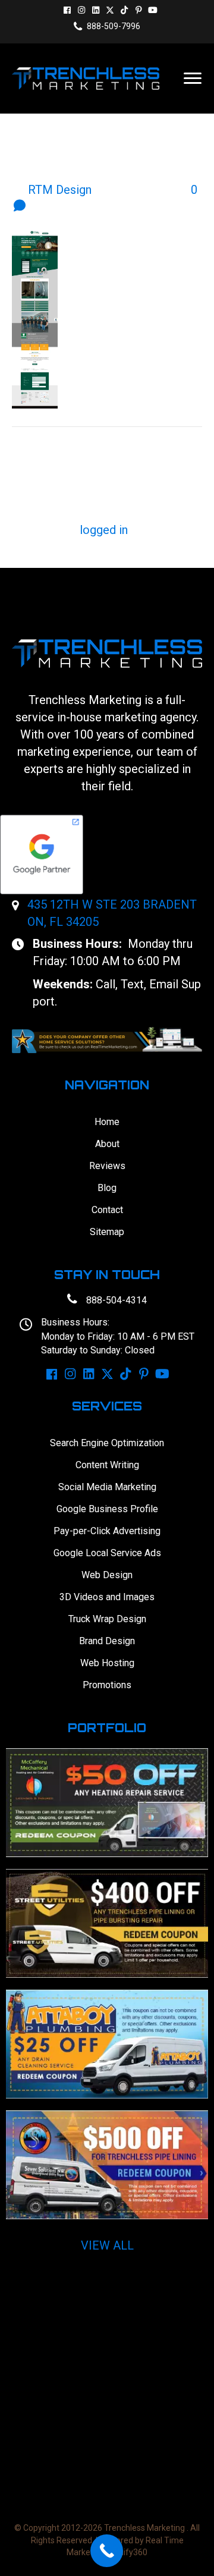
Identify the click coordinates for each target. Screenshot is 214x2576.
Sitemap (107, 1232)
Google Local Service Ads (107, 1553)
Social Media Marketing (107, 1487)
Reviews (107, 1166)
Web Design (107, 1575)
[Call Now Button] (107, 2551)
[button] (67, 10)
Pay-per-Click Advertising (107, 1531)
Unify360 (130, 2552)
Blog (107, 1188)
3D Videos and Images (107, 1597)
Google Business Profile (107, 1509)
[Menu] (193, 78)
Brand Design (107, 1641)
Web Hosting (107, 1663)
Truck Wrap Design (107, 1619)
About (107, 1144)
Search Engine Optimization (107, 1443)
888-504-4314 (117, 1300)
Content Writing (107, 1465)
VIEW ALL (107, 2245)
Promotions (107, 1685)
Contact (107, 1210)
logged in (104, 530)
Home (107, 1122)
